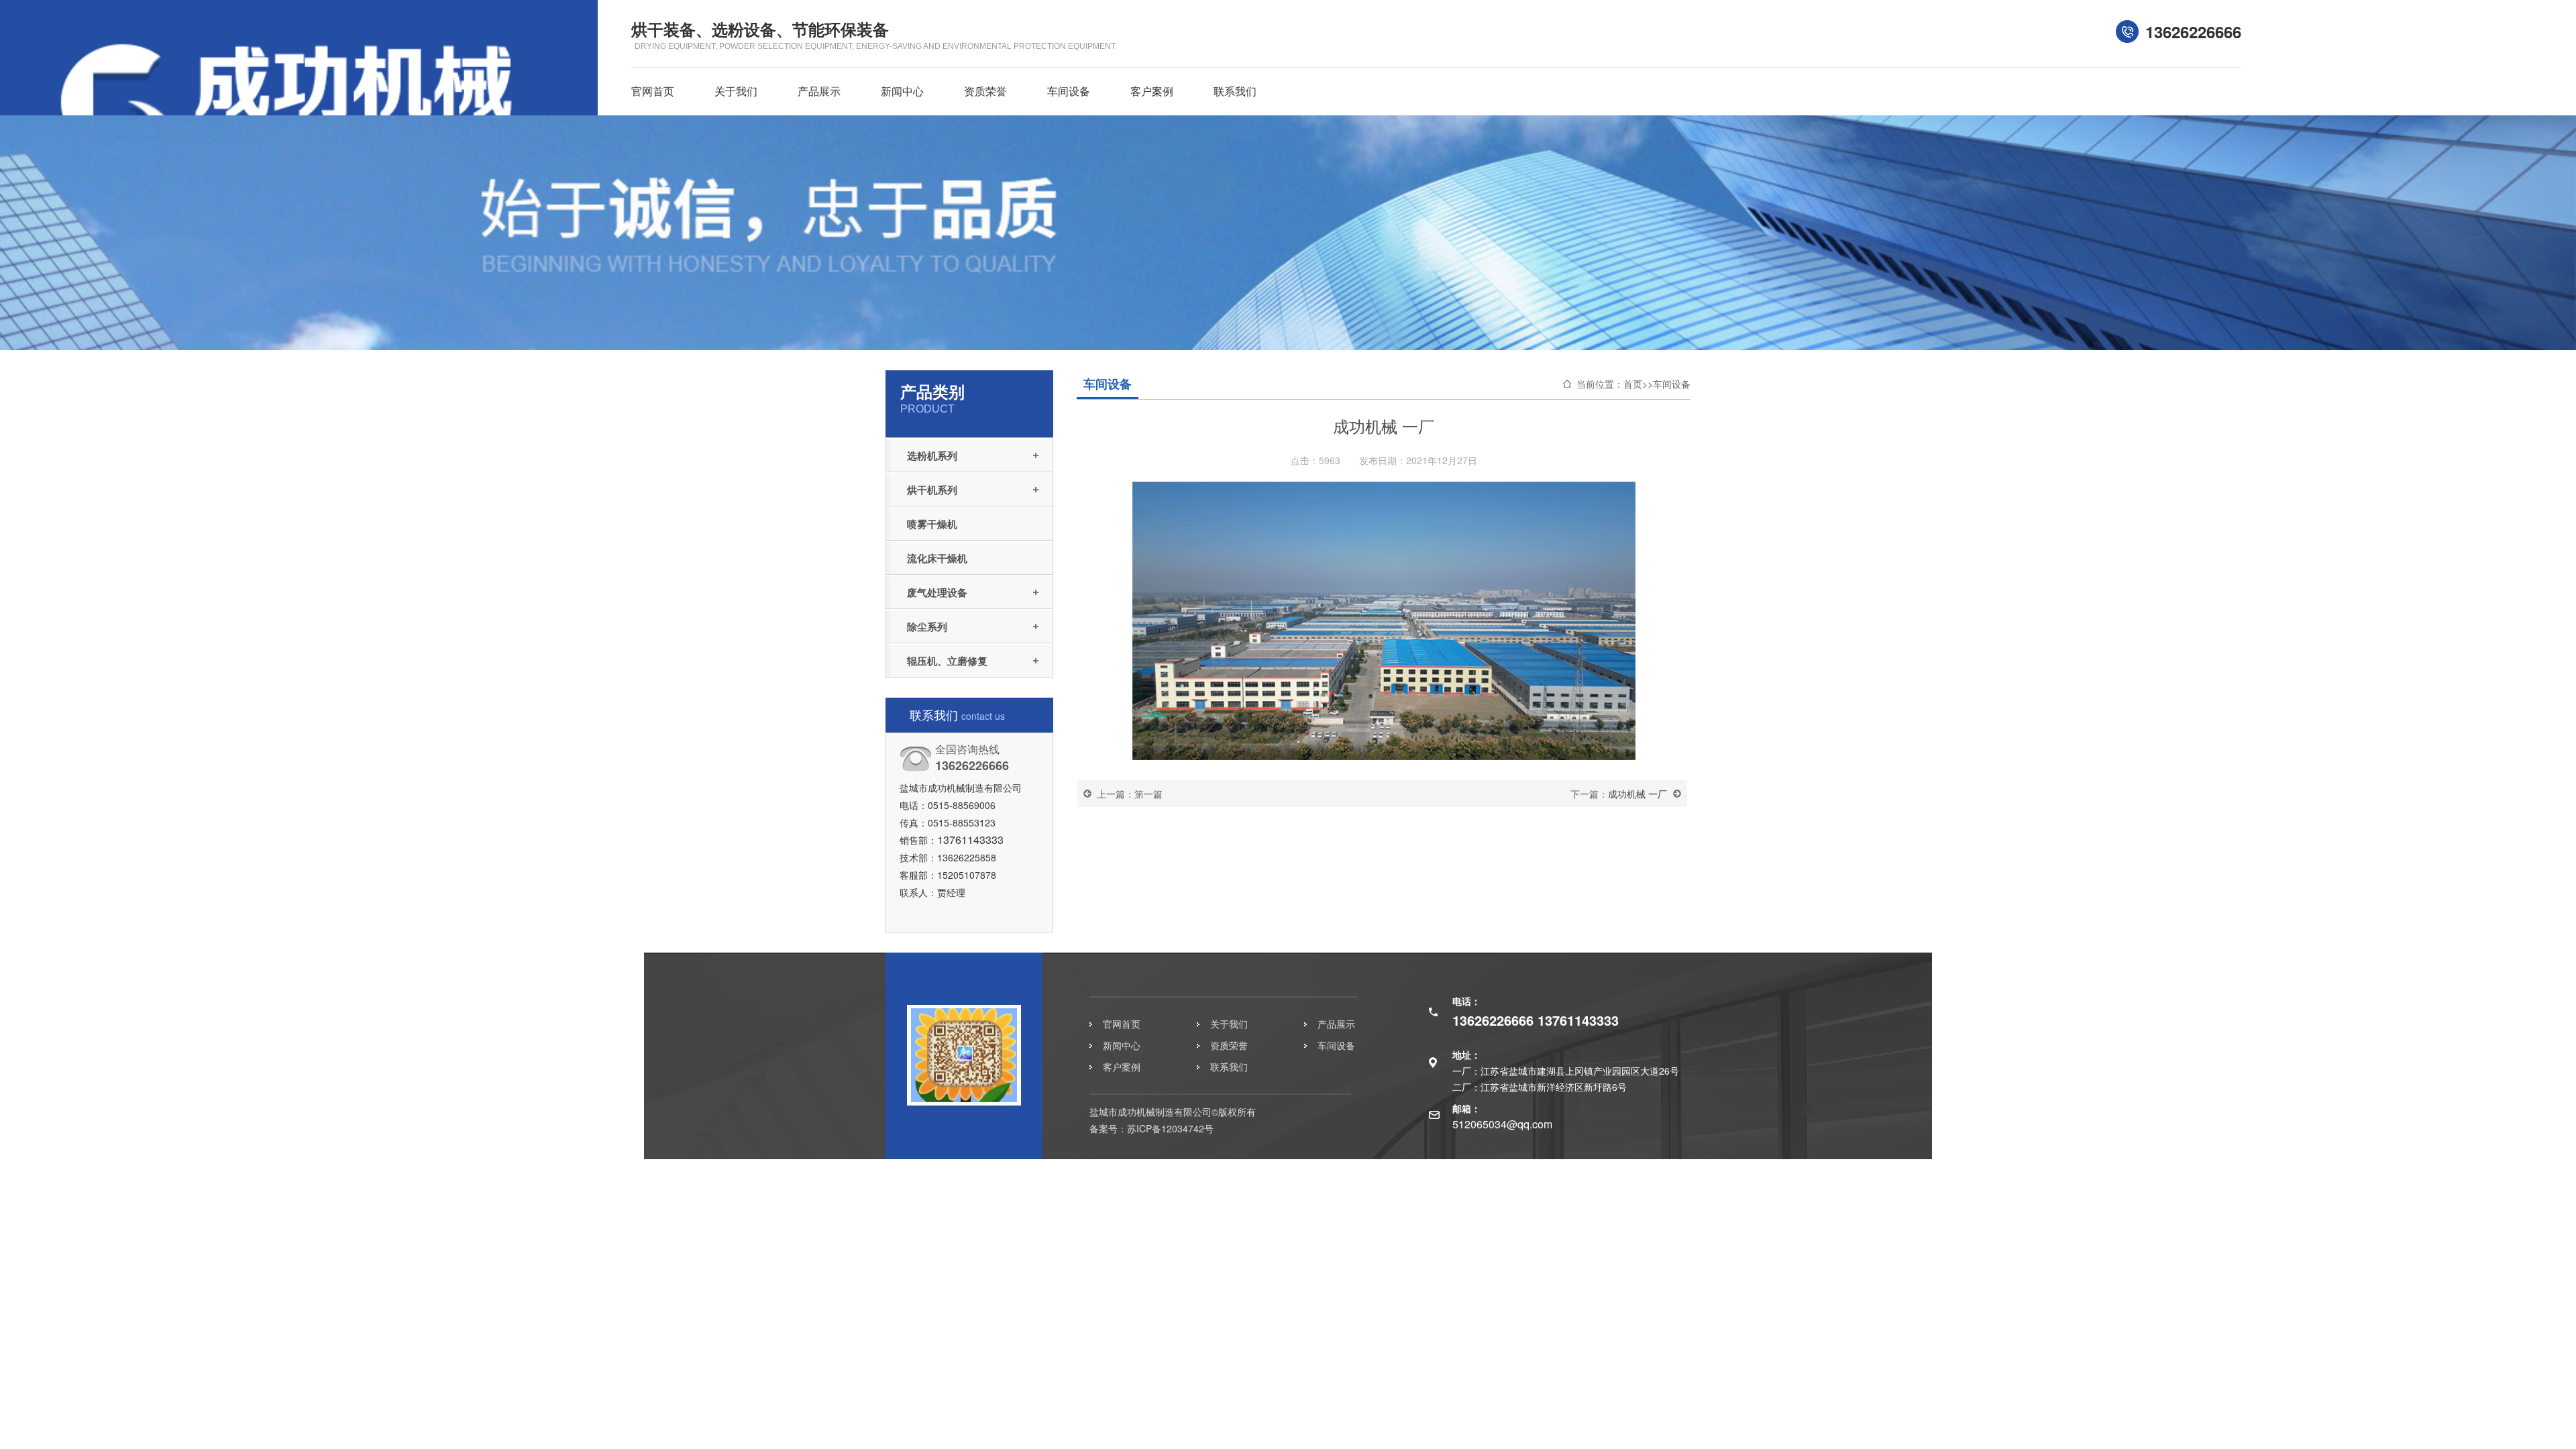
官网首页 (653, 91)
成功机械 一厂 (1638, 794)
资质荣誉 (985, 91)
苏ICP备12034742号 (1170, 1128)
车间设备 (1069, 91)
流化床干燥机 (937, 558)
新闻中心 (902, 91)
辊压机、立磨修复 (947, 661)
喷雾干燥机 (932, 524)
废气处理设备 (937, 592)
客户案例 (1152, 91)
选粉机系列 (932, 455)
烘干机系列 (932, 490)
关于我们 (736, 91)
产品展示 (819, 91)
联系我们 (1235, 91)
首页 (1633, 384)
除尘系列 (927, 627)
